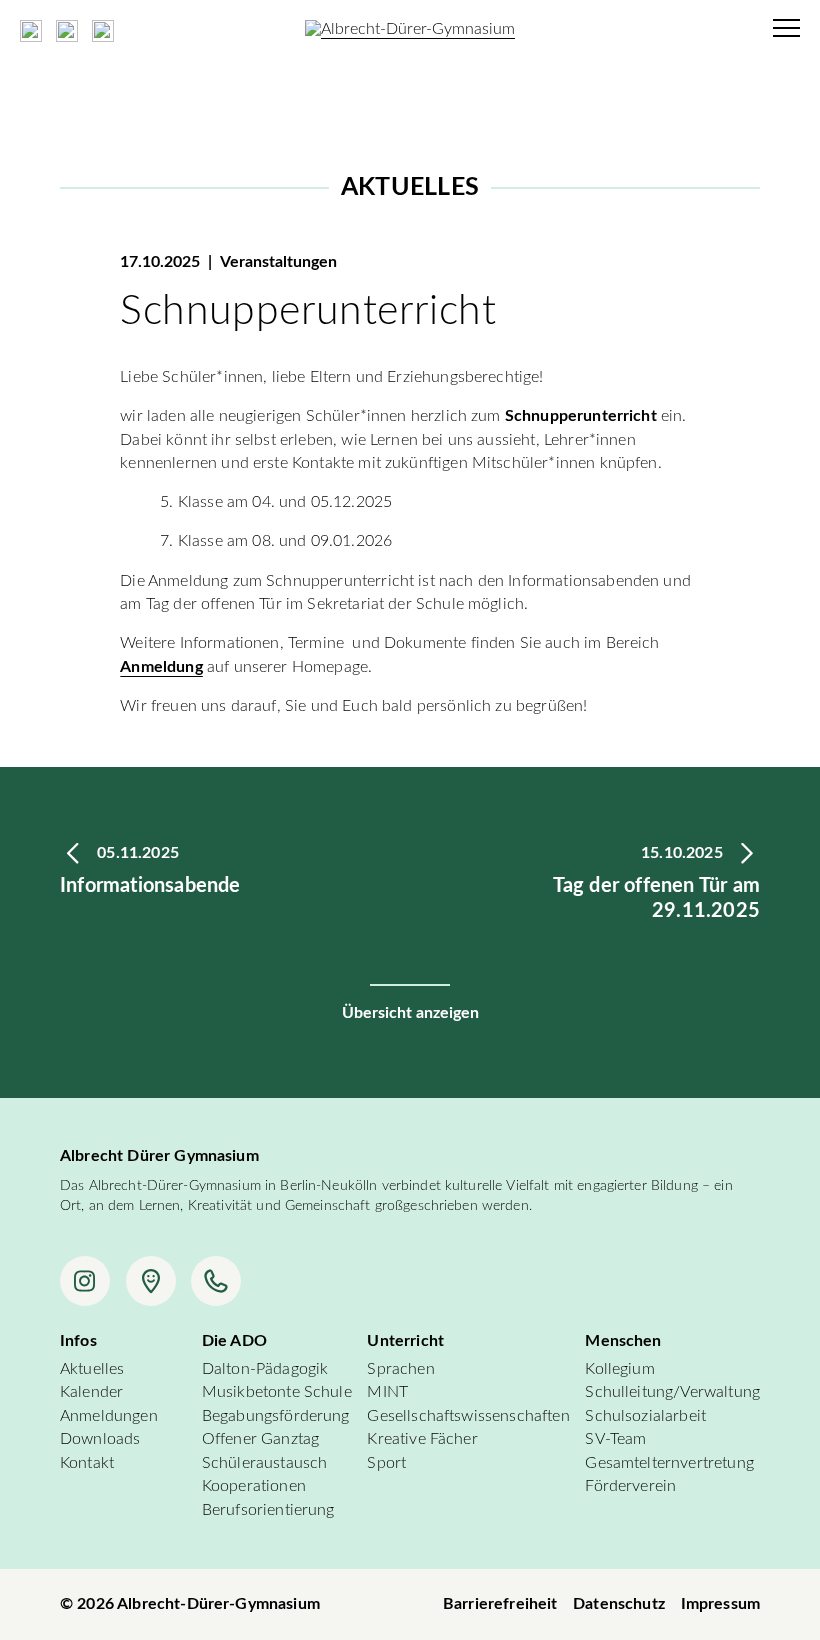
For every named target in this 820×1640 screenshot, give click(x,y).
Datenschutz (619, 1604)
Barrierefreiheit (500, 1604)
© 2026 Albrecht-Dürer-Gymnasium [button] (190, 1604)
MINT (387, 1392)
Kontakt (87, 1463)
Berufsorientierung (268, 1510)
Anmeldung (161, 667)
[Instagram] (85, 1281)
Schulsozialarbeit (645, 1416)
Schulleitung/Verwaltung (672, 1392)
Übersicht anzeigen (410, 1013)
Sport (386, 1463)
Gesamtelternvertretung (669, 1463)
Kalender (91, 1392)
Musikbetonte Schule (277, 1392)
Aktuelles (92, 1369)
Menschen (623, 1341)
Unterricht (405, 1341)
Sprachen (400, 1369)
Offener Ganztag (260, 1439)
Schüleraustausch (265, 1463)
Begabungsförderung (276, 1416)
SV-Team (615, 1439)
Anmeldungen (109, 1416)
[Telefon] (216, 1281)
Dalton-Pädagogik (265, 1369)
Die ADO (234, 1341)
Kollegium (619, 1369)
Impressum (720, 1604)
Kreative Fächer (422, 1439)
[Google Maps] (151, 1281)
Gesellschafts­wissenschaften (468, 1416)
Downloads (100, 1439)
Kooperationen (254, 1486)
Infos (78, 1341)
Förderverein (630, 1486)
